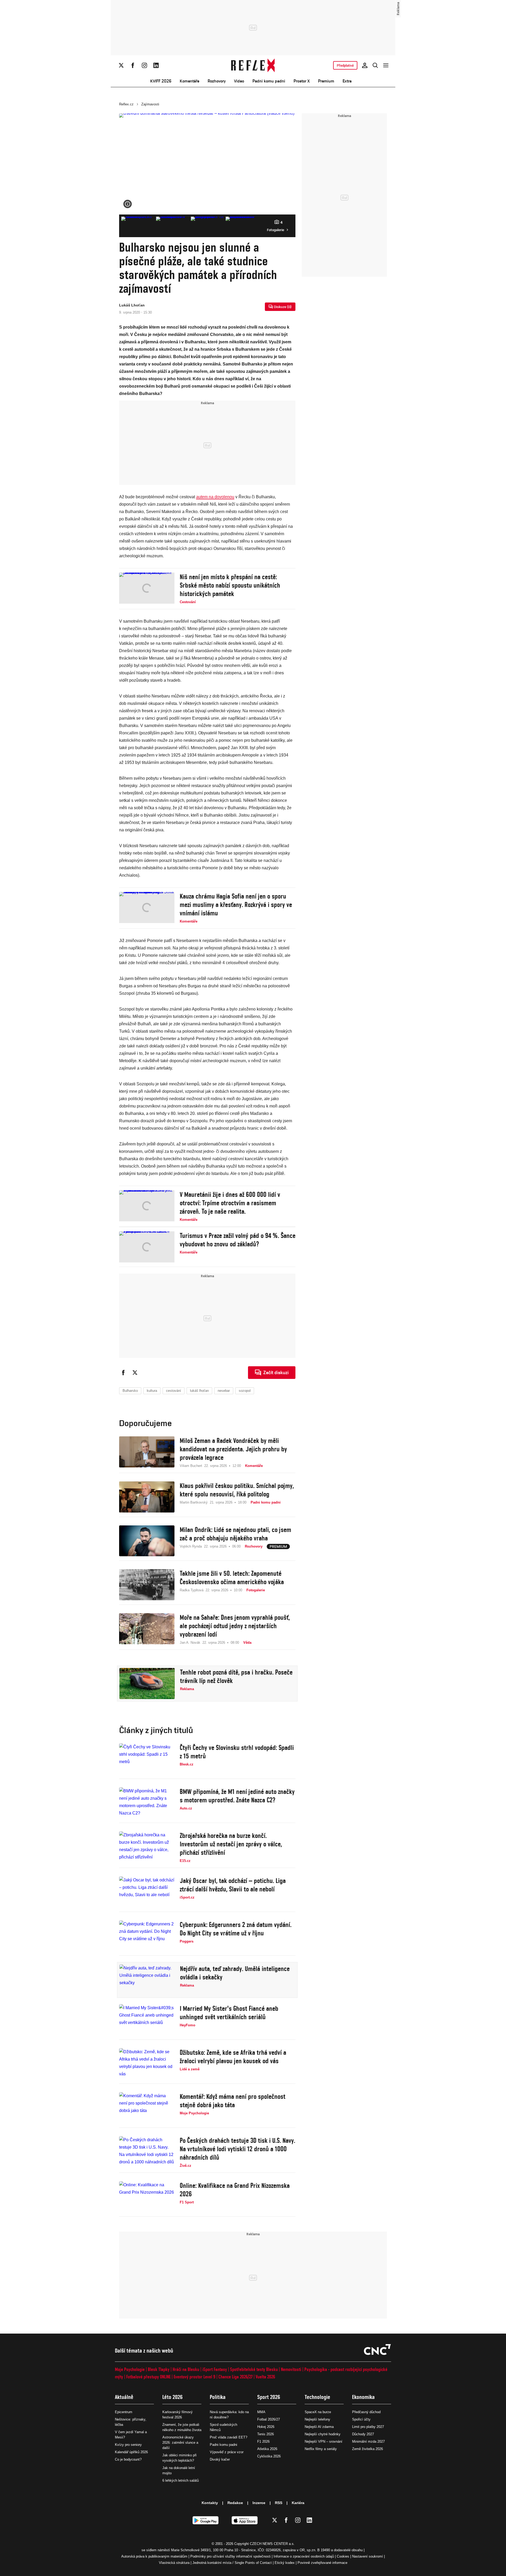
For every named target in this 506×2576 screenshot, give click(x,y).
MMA (261, 2412)
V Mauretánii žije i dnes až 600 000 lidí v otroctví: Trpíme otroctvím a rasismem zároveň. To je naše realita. (230, 1203)
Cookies (343, 2556)
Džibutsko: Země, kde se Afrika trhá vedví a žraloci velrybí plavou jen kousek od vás (233, 2057)
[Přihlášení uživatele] (365, 65)
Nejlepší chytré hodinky (323, 2434)
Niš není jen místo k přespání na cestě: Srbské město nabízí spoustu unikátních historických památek (230, 585)
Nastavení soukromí (368, 2556)
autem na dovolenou (215, 497)
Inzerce (259, 2503)
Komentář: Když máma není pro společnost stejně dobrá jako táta (233, 2101)
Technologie (317, 2397)
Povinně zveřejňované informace (322, 2563)
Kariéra (298, 2503)
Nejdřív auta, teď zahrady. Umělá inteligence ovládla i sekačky (235, 1973)
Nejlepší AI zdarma (319, 2427)
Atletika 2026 (267, 2449)
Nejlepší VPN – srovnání (323, 2441)
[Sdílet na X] (135, 1373)
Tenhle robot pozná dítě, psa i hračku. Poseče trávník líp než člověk (236, 1676)
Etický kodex (285, 2563)
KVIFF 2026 (161, 81)
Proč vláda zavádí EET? (228, 2437)
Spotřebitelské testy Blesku (254, 2369)
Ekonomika (363, 2397)
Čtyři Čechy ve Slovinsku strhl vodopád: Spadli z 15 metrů (237, 1752)
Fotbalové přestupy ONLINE (148, 2377)
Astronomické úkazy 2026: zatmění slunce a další (180, 2443)
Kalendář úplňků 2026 (131, 2452)
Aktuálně (124, 2397)
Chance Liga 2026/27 (235, 2377)
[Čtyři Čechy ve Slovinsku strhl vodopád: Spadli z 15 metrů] (147, 1759)
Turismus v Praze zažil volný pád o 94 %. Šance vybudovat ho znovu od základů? (238, 1240)
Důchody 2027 (363, 2434)
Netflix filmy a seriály (321, 2449)
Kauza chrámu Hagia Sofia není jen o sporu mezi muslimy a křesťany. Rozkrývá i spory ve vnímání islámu (236, 905)
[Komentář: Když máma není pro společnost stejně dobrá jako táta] (147, 2108)
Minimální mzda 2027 (368, 2441)
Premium (326, 81)
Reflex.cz (126, 104)
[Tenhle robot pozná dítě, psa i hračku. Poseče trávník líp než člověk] (147, 1684)
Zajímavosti (150, 104)
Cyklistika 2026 (269, 2456)
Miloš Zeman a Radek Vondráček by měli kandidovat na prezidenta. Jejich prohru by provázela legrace (233, 1449)
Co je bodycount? (128, 2459)
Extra (347, 81)
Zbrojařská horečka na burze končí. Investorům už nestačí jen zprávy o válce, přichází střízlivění (231, 1844)
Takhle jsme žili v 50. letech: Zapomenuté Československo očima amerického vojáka (232, 1578)
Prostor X (302, 81)
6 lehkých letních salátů (181, 2480)
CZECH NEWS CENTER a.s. (272, 2544)
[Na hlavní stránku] (253, 65)
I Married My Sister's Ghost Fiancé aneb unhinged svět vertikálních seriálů (229, 2013)
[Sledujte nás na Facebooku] (133, 65)
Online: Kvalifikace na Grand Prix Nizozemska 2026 (235, 2190)
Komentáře (189, 81)
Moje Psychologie (130, 2369)
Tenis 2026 (266, 2434)
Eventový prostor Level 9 (194, 2377)
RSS (279, 2503)
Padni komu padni (269, 81)
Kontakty (210, 2503)
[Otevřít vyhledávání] (375, 65)
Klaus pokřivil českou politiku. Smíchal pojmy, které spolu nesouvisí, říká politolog (237, 1490)
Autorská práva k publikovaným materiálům (154, 2556)
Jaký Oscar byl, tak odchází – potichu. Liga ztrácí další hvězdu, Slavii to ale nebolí (233, 1885)
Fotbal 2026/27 (269, 2419)
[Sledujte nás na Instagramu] (144, 65)
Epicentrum (124, 2412)
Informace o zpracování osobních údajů (304, 2556)
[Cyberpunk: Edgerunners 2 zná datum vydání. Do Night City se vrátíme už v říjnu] (147, 1936)
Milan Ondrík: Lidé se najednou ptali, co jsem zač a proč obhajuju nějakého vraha (235, 1534)
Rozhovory (217, 81)
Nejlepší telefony (317, 2419)
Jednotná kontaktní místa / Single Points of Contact (232, 2563)
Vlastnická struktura (174, 2563)
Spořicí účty (361, 2419)
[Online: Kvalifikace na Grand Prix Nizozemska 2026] (147, 2197)
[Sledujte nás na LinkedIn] (156, 65)
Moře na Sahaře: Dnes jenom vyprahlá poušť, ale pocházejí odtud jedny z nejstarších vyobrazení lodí (235, 1626)
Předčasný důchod (366, 2412)
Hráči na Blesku (186, 2369)
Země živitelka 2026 (368, 2449)
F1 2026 (263, 2441)
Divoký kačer (220, 2459)
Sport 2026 (269, 2397)
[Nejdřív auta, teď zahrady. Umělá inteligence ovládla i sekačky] (147, 1980)
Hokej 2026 (266, 2427)
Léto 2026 (172, 2397)
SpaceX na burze (318, 2412)
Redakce (235, 2503)
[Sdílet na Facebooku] (123, 1373)
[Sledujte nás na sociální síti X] (121, 65)
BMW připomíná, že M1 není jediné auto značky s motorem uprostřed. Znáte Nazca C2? (237, 1796)
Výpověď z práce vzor (227, 2452)
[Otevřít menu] (386, 65)
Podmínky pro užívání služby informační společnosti (230, 2556)
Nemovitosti (291, 2369)
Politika (218, 2397)
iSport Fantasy (215, 2369)
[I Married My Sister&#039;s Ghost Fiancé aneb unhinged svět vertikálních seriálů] (147, 2020)
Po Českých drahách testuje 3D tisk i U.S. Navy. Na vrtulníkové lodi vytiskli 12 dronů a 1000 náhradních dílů (237, 2149)
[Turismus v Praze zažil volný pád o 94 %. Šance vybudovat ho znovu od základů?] (147, 1247)
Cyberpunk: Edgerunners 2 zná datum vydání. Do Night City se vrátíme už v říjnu (236, 1929)
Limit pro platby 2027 (368, 2427)
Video (239, 81)
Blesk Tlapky (159, 2369)
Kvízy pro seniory (128, 2445)
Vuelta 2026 (265, 2377)
